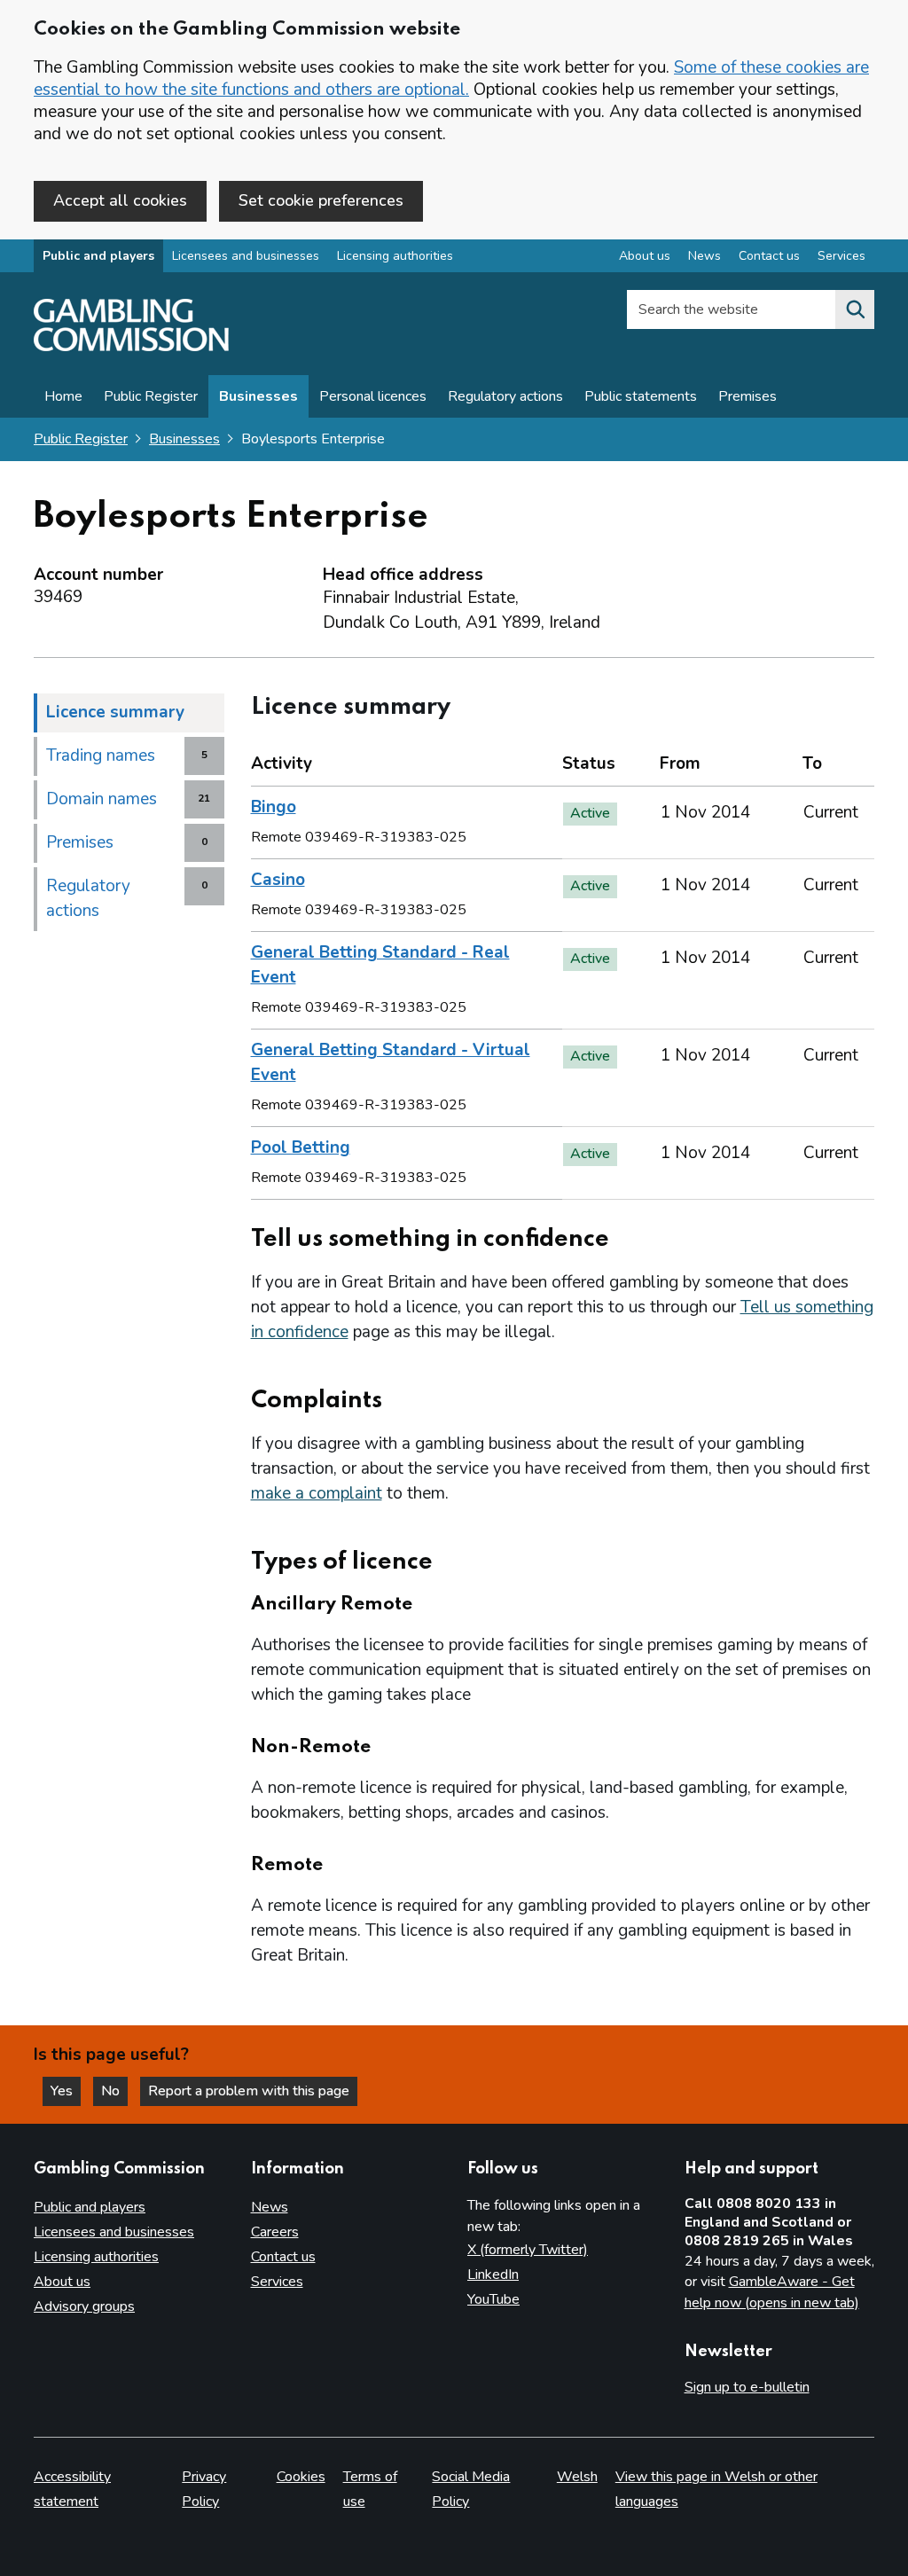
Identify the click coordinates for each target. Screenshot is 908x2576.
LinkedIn (493, 2275)
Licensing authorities (395, 256)
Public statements (641, 396)
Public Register (151, 396)
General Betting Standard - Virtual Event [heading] (391, 1062)
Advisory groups (84, 2306)
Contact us (769, 256)
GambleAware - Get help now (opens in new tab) (772, 2292)
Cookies (301, 2477)
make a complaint (317, 1493)
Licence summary (115, 712)
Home (63, 396)
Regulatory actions (505, 396)
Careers (275, 2232)
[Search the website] (855, 309)
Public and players (98, 256)
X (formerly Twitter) (528, 2250)
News (704, 256)
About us (645, 256)
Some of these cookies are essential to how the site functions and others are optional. (451, 78)
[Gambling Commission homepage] (131, 347)
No (114, 2091)
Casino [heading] (278, 880)
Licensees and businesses (246, 256)
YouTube (493, 2299)
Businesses (258, 396)
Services (841, 256)
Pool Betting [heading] (301, 1147)
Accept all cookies (120, 200)
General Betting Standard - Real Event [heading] (380, 965)
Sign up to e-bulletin (747, 2387)
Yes (66, 2091)
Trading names (101, 756)
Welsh (577, 2477)
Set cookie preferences (321, 200)
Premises (748, 396)
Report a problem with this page (249, 2091)
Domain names (102, 799)
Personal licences (373, 396)
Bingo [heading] (274, 807)
